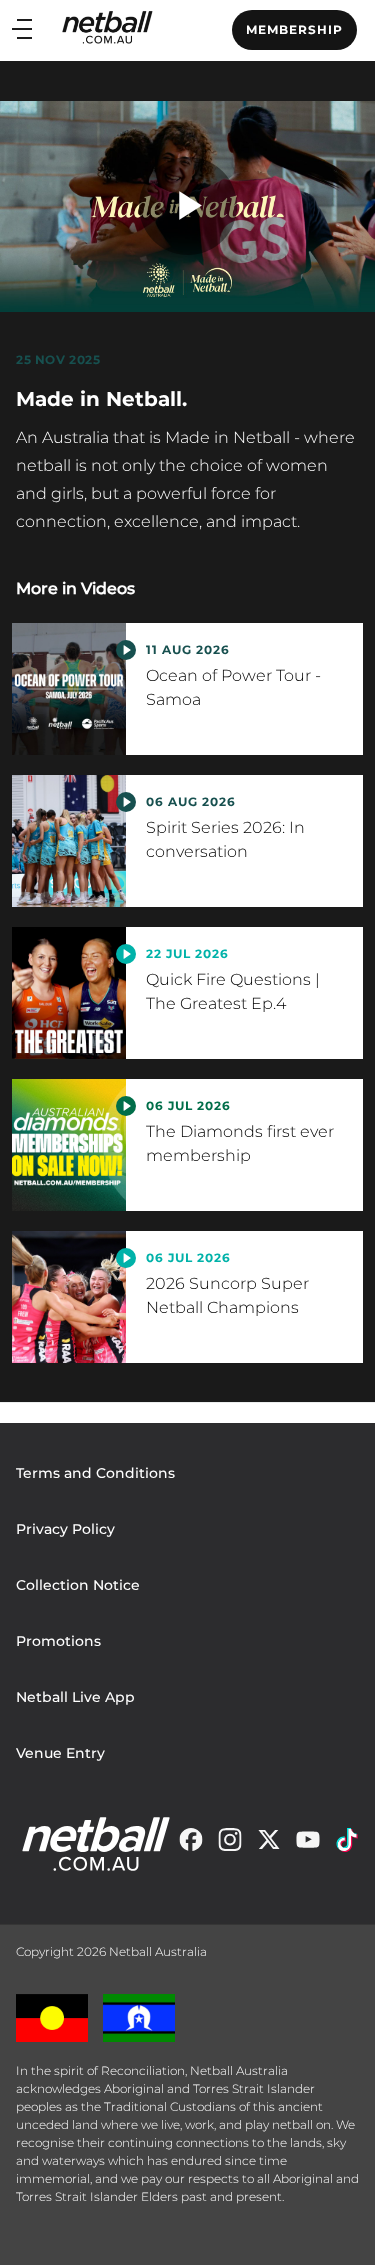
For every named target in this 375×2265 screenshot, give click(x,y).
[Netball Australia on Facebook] (191, 1844)
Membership (294, 29)
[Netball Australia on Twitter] (269, 1844)
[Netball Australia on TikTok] (347, 1844)
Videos (108, 588)
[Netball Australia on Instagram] (230, 1844)
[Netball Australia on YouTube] (308, 1844)
